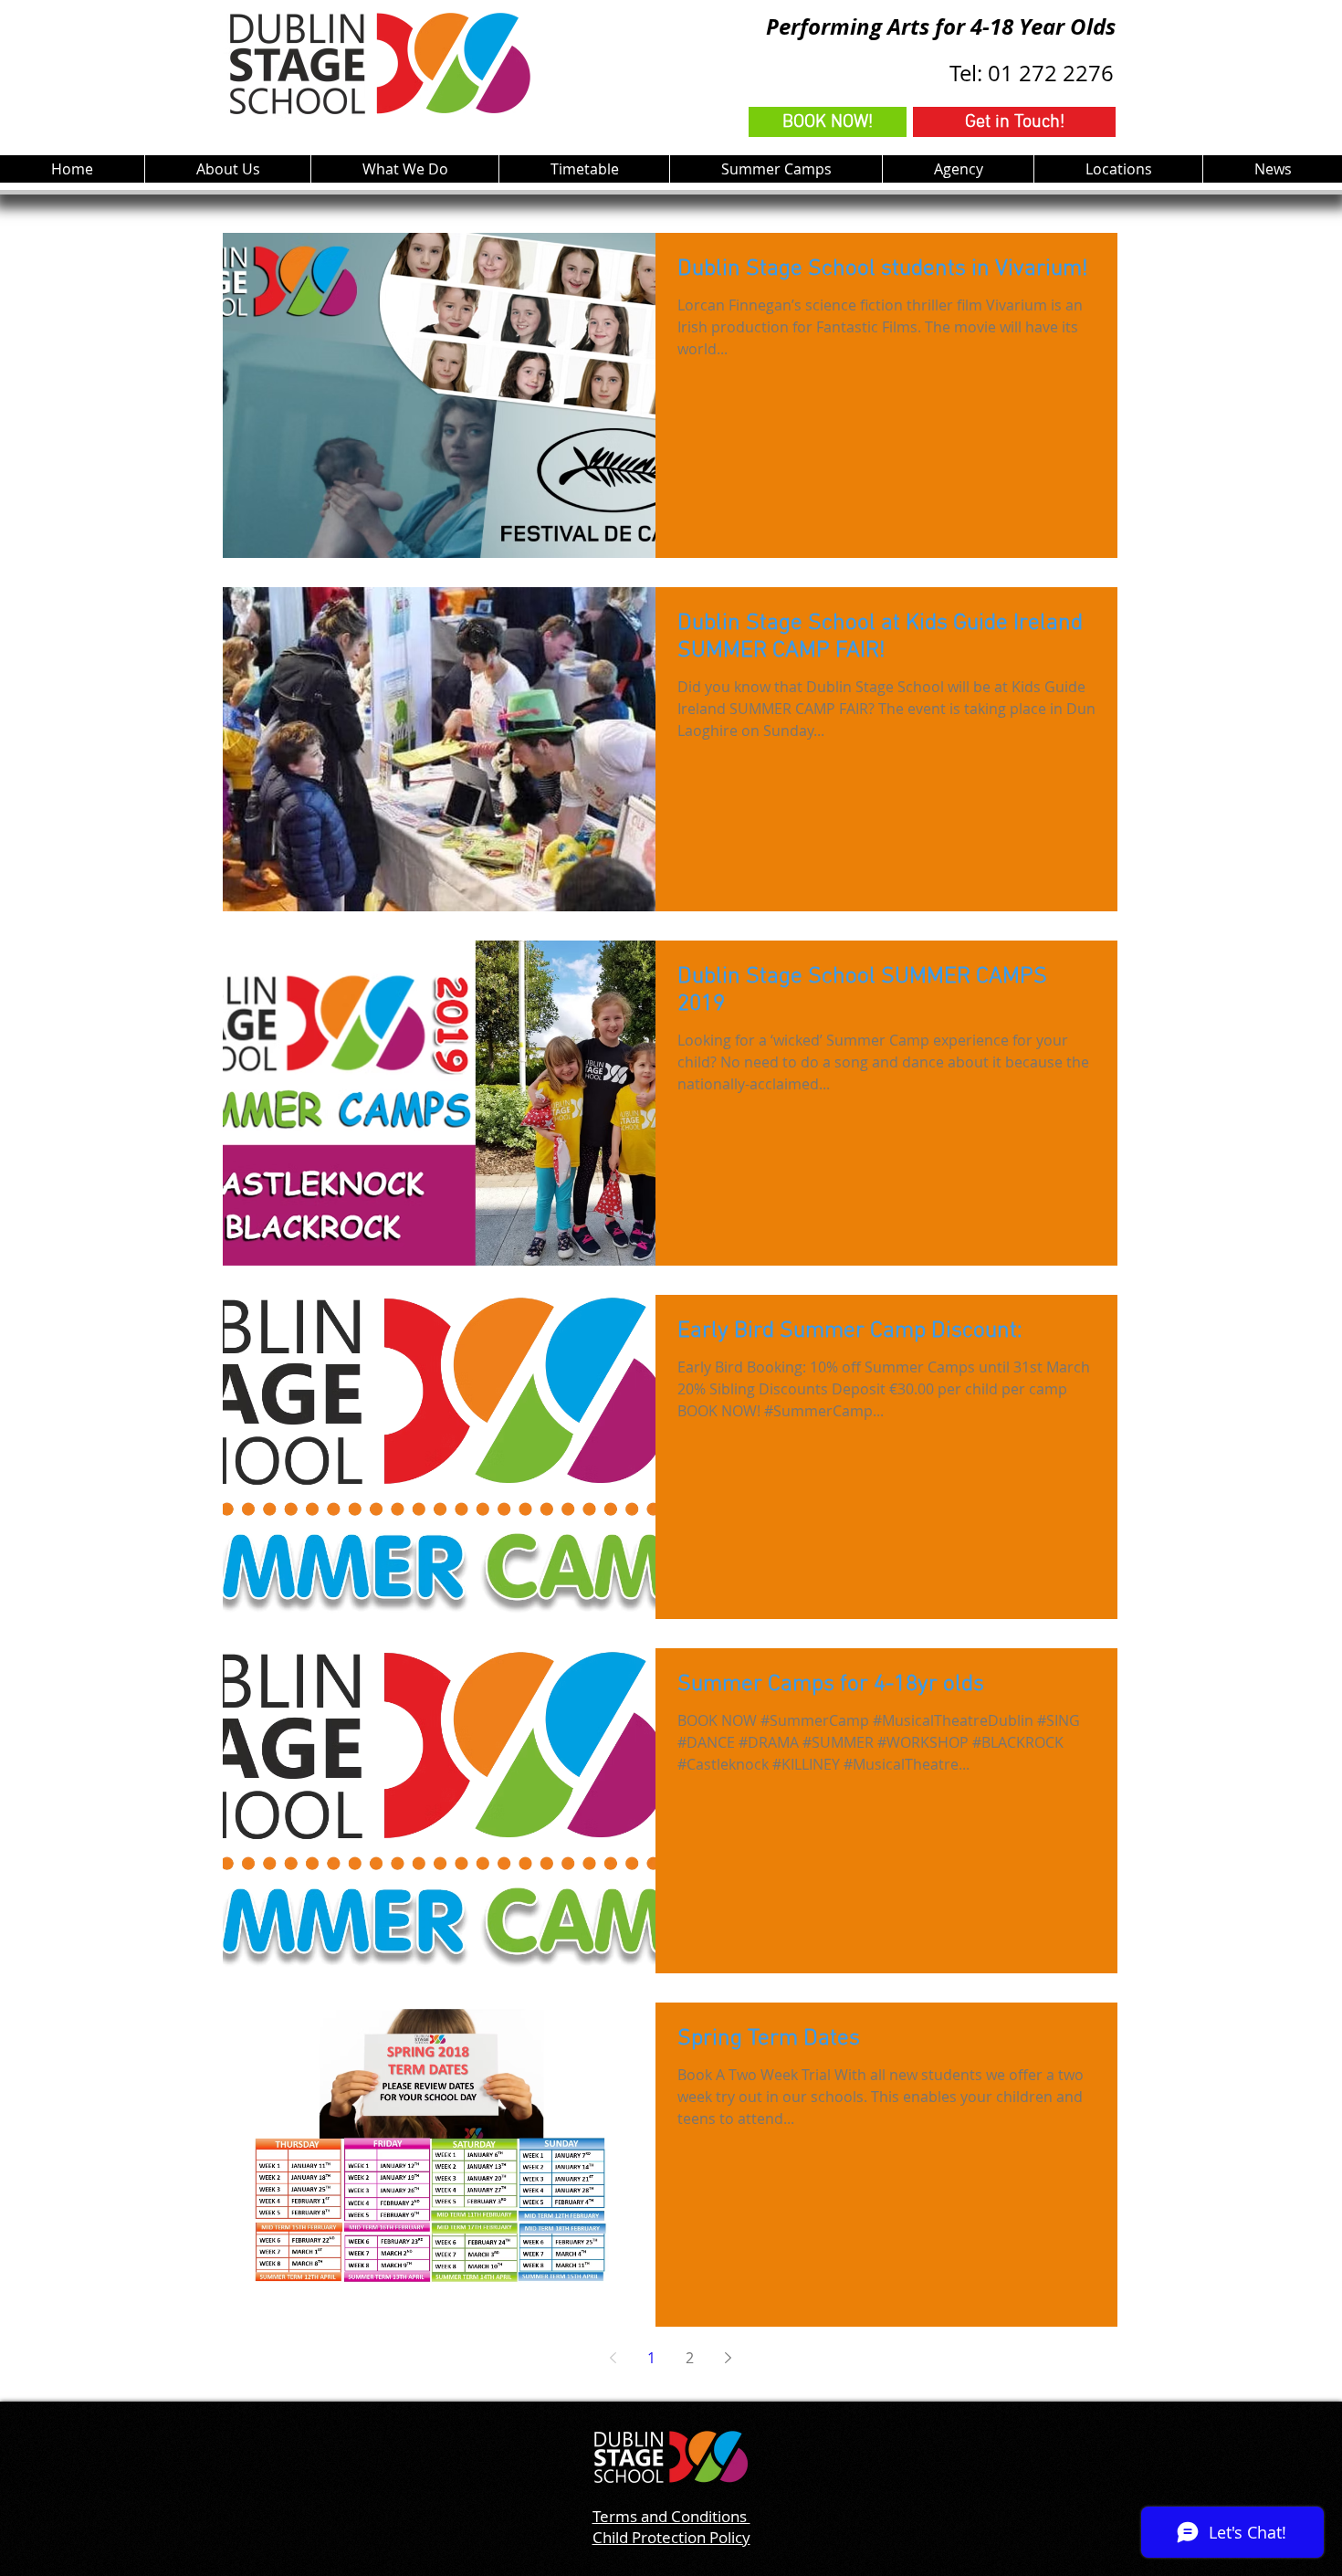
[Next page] (728, 2358)
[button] (404, 169)
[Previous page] (613, 2358)
